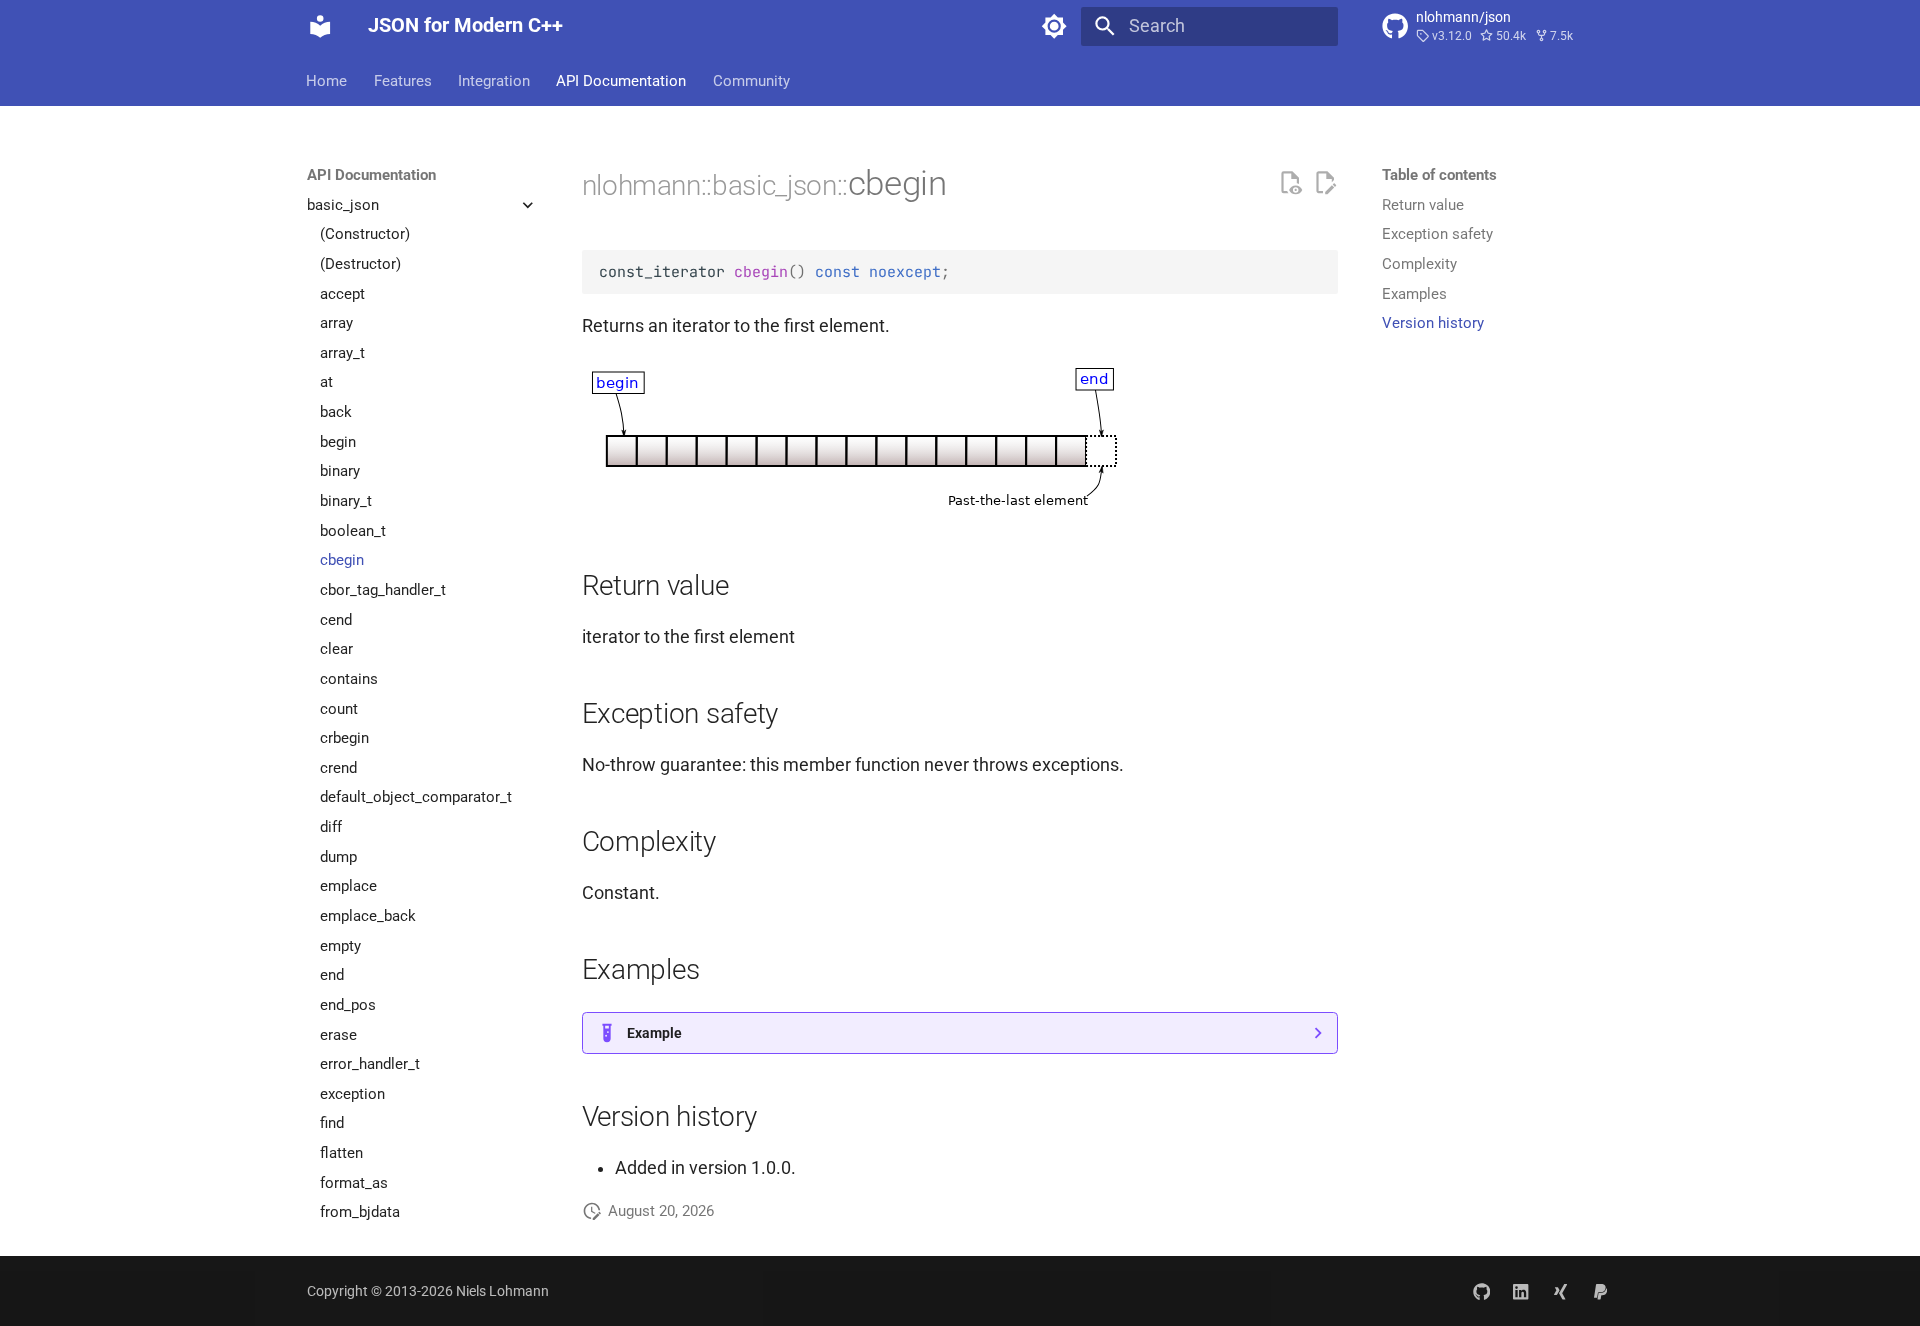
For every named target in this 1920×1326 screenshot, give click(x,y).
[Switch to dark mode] (1055, 26)
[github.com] (1481, 1290)
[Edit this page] (1325, 183)
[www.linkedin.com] (1520, 1290)
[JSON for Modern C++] (320, 26)
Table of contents (1439, 175)
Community (751, 80)
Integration (494, 80)
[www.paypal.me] (1600, 1290)
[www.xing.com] (1560, 1290)
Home (327, 80)
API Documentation (622, 80)
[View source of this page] (1290, 183)
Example (654, 1033)
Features (403, 80)
